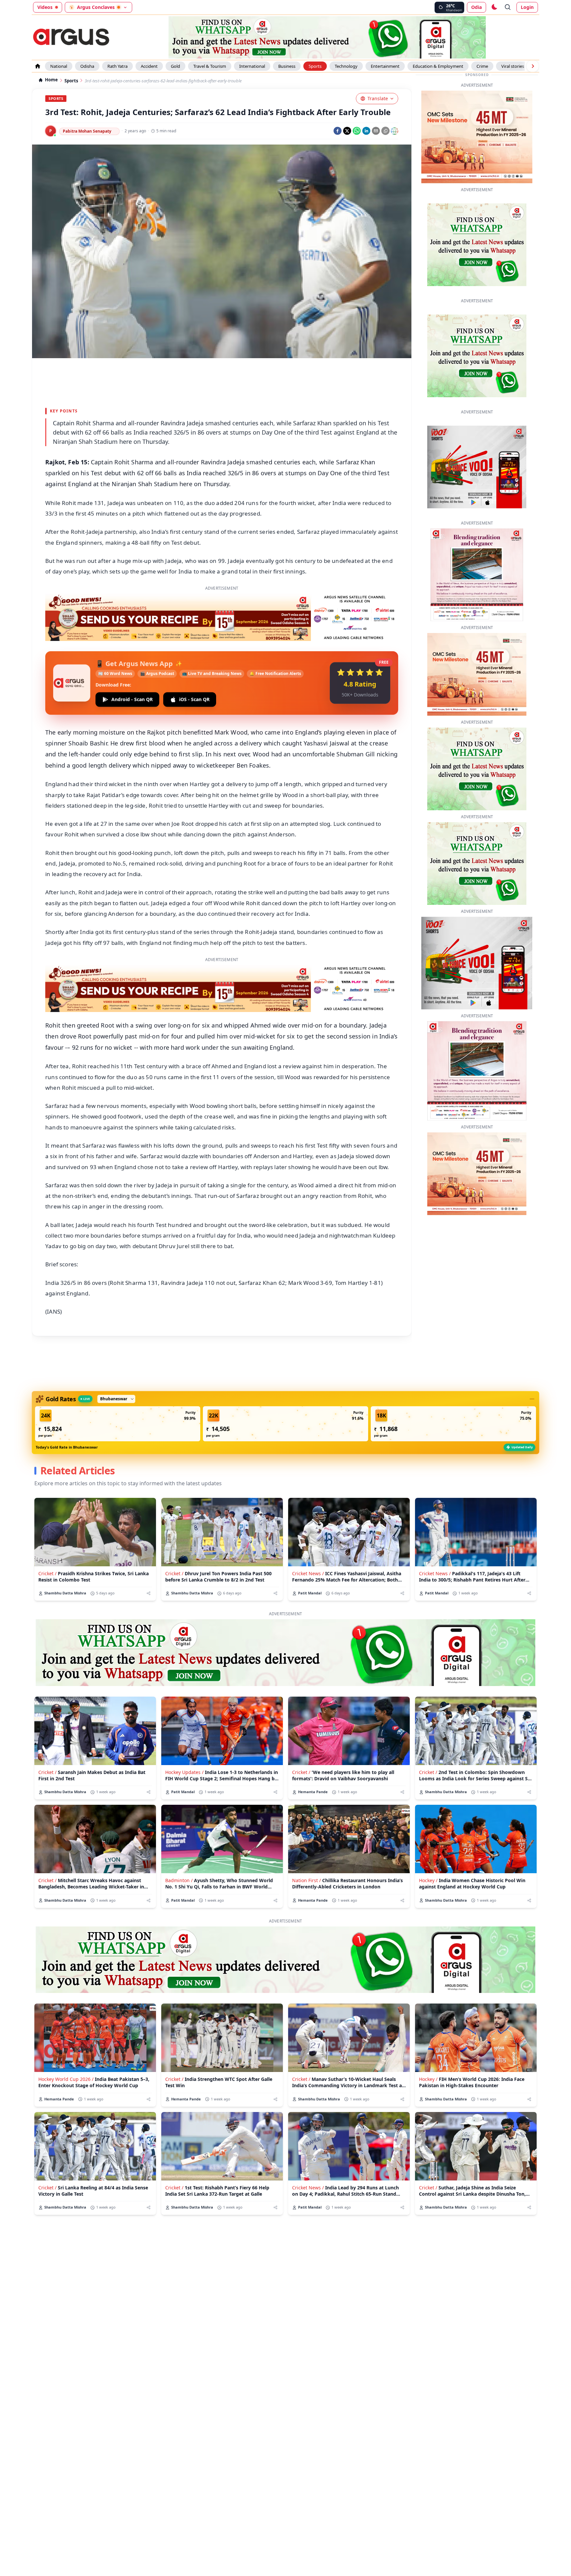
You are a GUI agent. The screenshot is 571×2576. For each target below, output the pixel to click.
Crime (482, 66)
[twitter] (347, 131)
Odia (476, 7)
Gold (175, 66)
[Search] (508, 7)
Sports (315, 66)
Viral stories (513, 66)
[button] (118, 1424)
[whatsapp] (357, 131)
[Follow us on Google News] (395, 131)
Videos (45, 7)
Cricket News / (308, 1573)
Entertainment (385, 66)
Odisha (87, 66)
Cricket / (47, 1573)
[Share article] (149, 1593)
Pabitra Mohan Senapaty (87, 131)
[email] (376, 131)
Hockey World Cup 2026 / (66, 2079)
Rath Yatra (117, 66)
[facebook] (338, 131)
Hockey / (428, 1880)
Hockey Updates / (184, 1772)
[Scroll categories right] (533, 66)
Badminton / (179, 1880)
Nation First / (306, 1880)
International (252, 66)
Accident (149, 66)
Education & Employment (438, 66)
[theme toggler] (494, 7)
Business (287, 66)
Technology (346, 66)
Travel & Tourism (210, 66)
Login (527, 7)
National (59, 66)
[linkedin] (366, 131)
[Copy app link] (385, 131)
